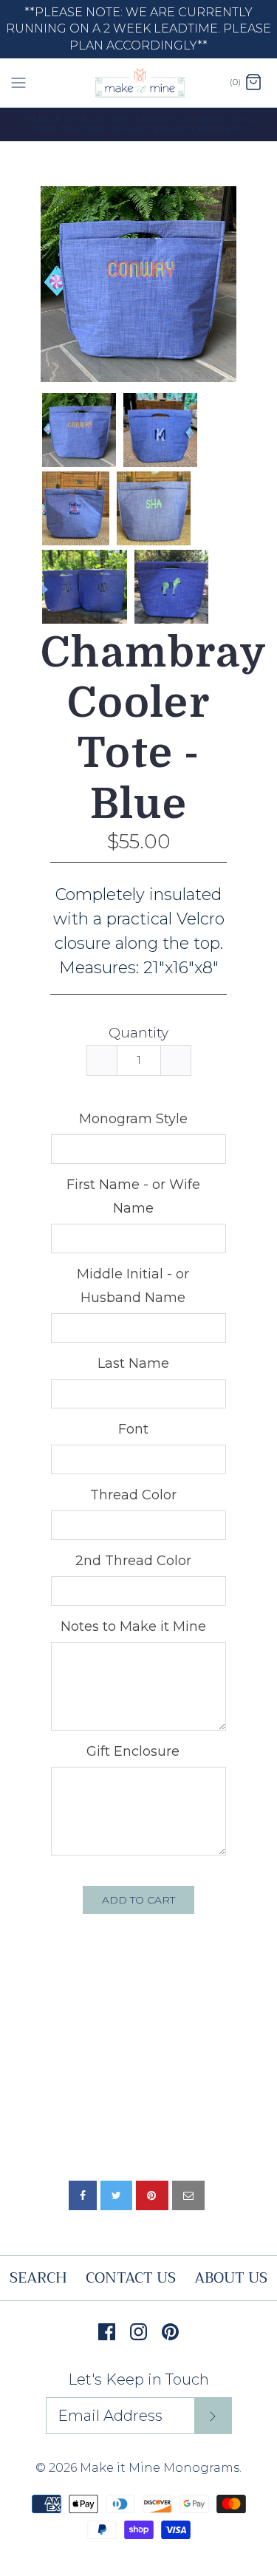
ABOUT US (231, 2278)
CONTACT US (131, 2278)
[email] (188, 2195)
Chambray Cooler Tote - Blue (138, 729)
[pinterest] (152, 2195)
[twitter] (116, 2195)
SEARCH (38, 2278)
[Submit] (213, 2416)
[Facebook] (107, 2332)
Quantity (138, 1033)
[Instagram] (138, 2332)
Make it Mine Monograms (160, 2468)
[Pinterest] (170, 2332)
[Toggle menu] (18, 82)
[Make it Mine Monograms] (138, 83)
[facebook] (83, 2195)
